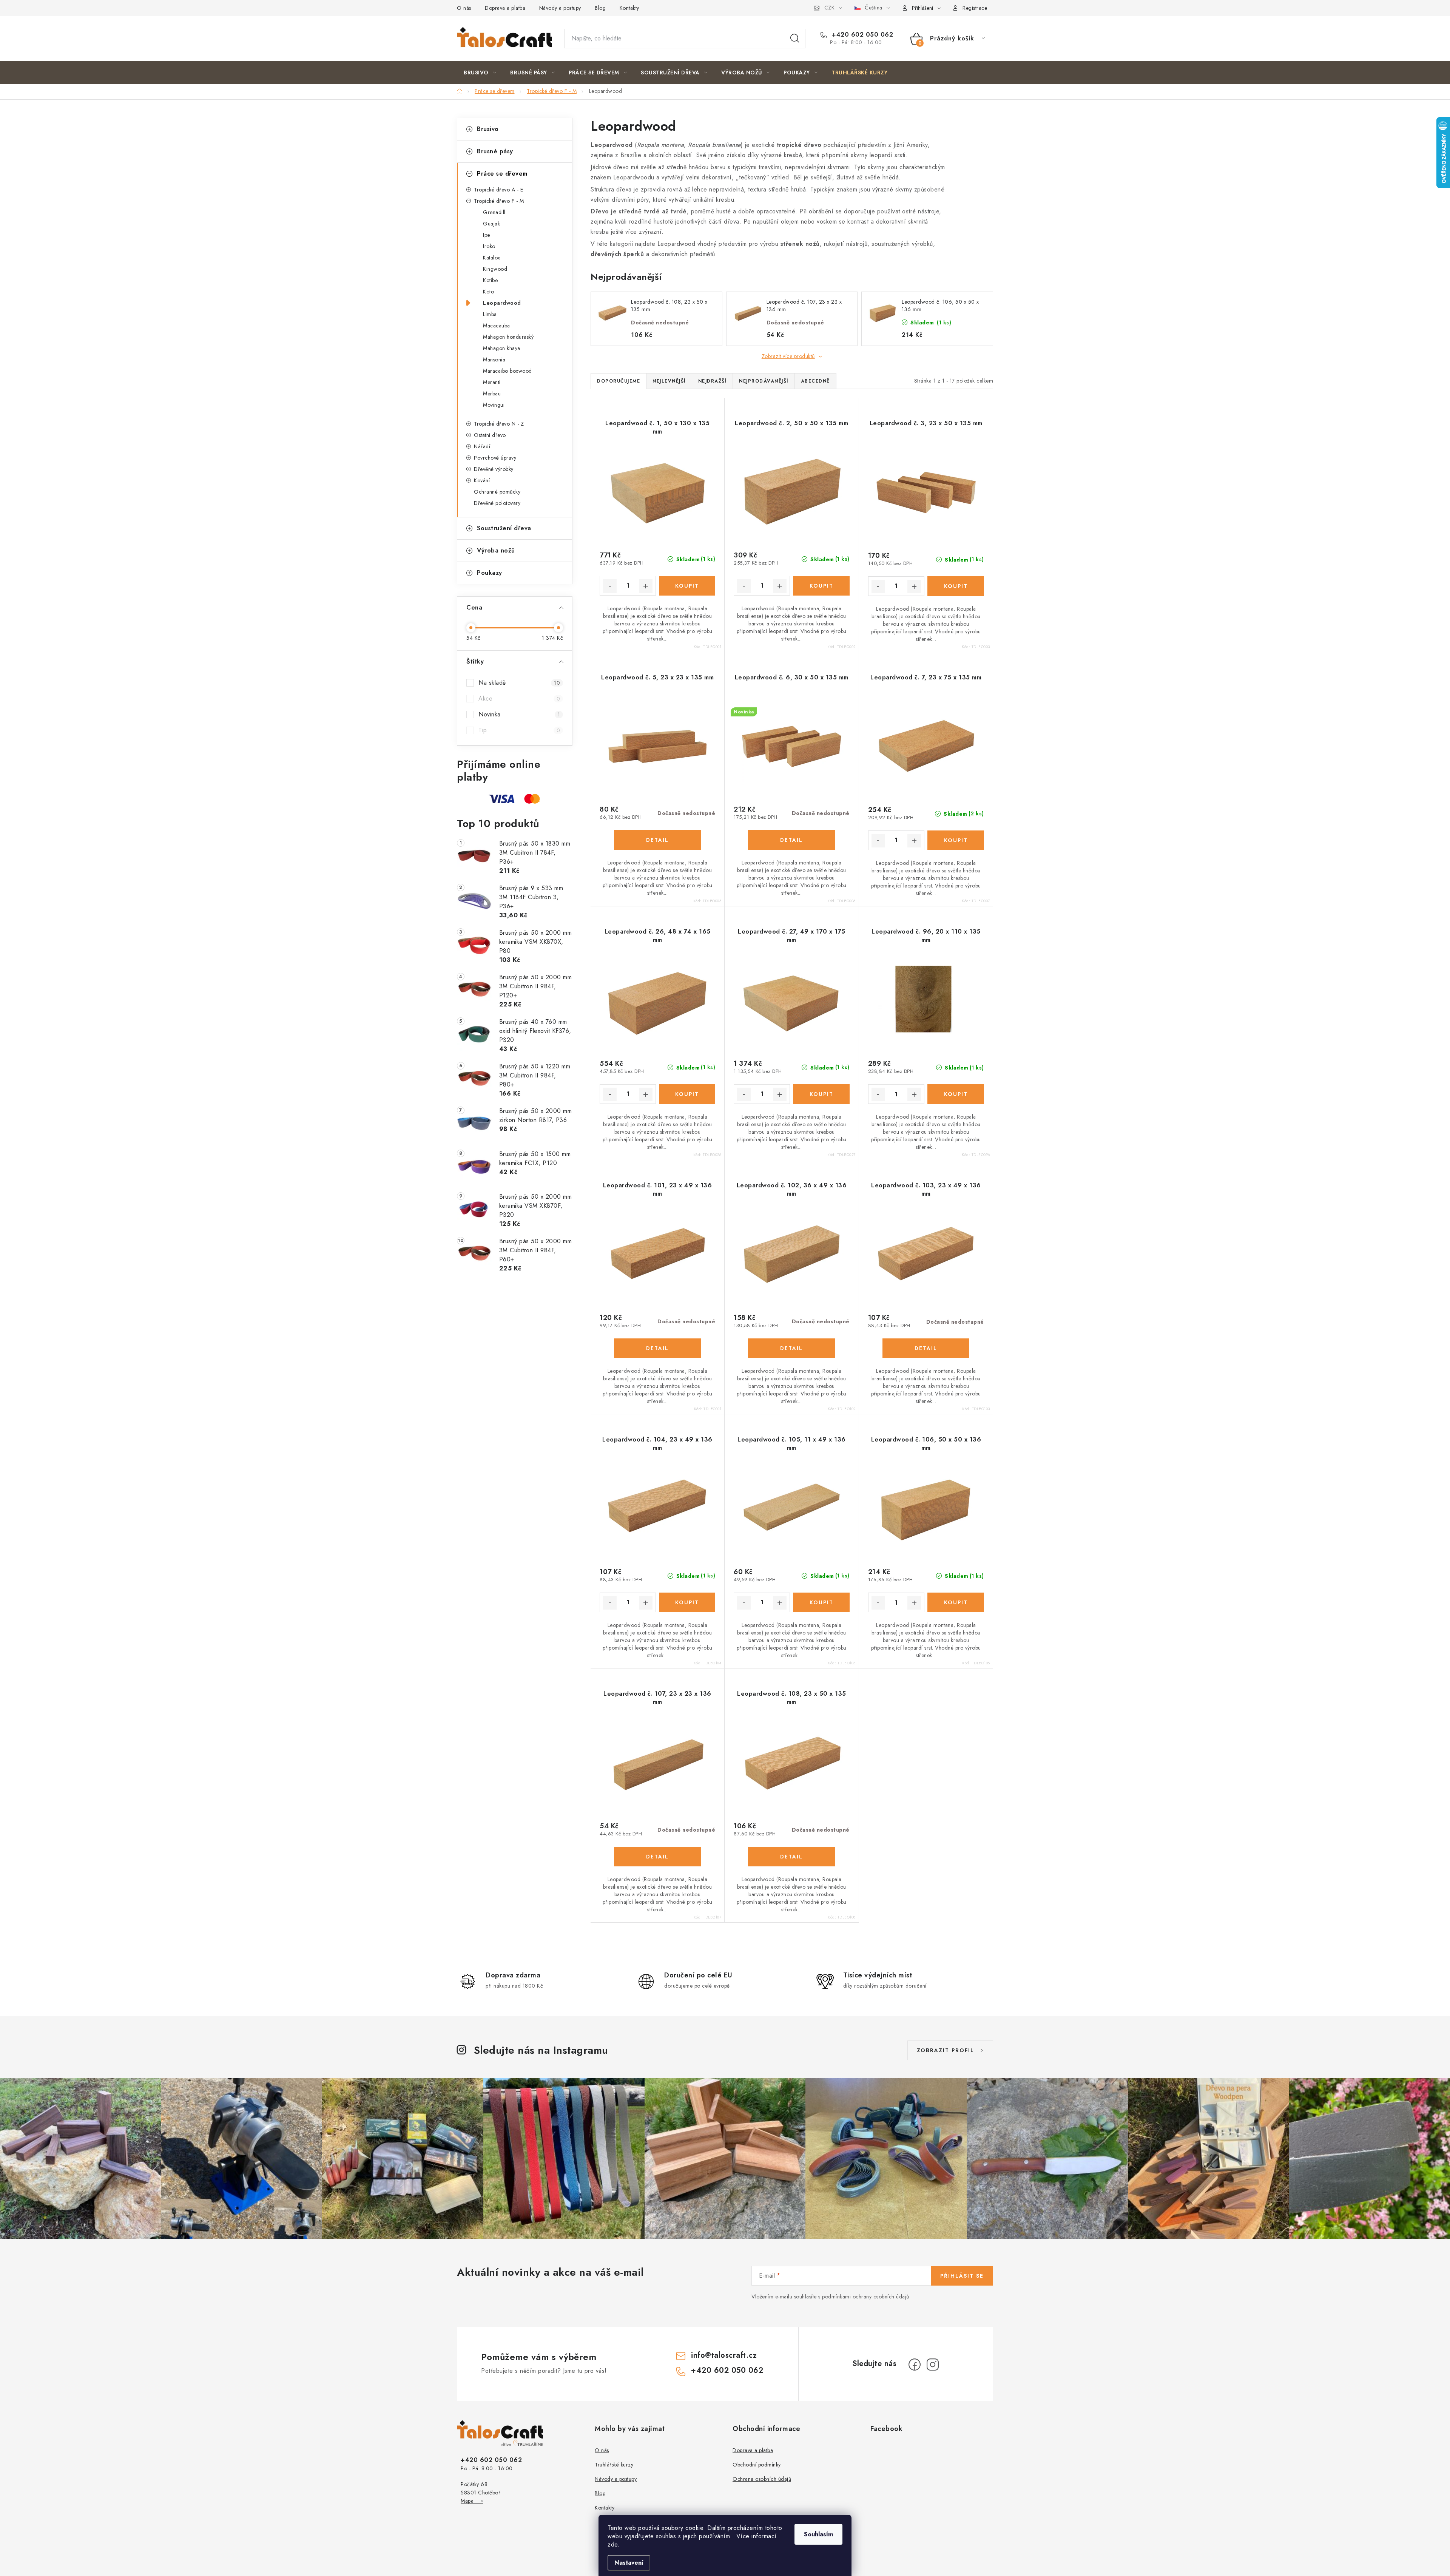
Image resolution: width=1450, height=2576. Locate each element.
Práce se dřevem (502, 174)
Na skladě (519, 683)
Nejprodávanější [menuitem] (764, 381)
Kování (482, 480)
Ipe (487, 235)
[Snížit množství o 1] (610, 586)
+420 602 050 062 (862, 35)
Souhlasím (818, 2534)
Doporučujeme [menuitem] (619, 381)
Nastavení (629, 2563)
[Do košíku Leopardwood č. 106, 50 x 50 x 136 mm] (956, 1602)
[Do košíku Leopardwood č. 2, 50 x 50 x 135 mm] (821, 586)
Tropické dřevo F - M (499, 201)
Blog (600, 8)
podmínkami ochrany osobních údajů (866, 2297)
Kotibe (490, 280)
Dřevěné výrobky (494, 469)
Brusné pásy (495, 151)
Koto (488, 292)
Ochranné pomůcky (497, 492)
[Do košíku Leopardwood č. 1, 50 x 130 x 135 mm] (687, 586)
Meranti (492, 382)
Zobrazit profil (946, 2050)
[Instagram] (933, 2365)
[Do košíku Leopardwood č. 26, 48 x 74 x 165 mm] (687, 1094)
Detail (657, 840)
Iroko (489, 246)
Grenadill (494, 212)
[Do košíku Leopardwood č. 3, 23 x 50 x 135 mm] (956, 586)
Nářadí (482, 446)
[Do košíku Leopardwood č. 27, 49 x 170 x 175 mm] (821, 1094)
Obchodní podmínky (757, 2465)
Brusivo (488, 129)
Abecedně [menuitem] (815, 381)
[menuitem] (480, 73)
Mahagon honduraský (508, 337)
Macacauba (497, 326)
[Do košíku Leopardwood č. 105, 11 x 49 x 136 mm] (821, 1602)
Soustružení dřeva (504, 528)
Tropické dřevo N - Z (499, 424)
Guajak (491, 224)
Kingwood (495, 269)
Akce (519, 698)
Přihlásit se (962, 2276)
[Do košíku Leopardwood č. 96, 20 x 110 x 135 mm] (956, 1094)
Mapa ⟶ (472, 2501)
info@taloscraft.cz (724, 2355)
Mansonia (494, 360)
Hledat (795, 39)
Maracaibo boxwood (507, 371)
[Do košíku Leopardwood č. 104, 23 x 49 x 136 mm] (687, 1602)
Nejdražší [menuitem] (713, 381)
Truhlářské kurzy (614, 2465)
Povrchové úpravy (495, 458)
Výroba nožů (496, 550)
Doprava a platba (505, 8)
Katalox (492, 258)
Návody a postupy (560, 8)
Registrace (975, 8)
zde (613, 2544)
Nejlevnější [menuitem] (669, 381)
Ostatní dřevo (490, 435)
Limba (490, 314)
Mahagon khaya (502, 348)
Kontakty (629, 8)
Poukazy (490, 573)
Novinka (519, 714)
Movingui (494, 405)
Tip (519, 730)
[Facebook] (915, 2365)
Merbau (492, 394)
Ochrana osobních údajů (762, 2479)
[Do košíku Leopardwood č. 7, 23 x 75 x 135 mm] (956, 840)
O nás (464, 8)
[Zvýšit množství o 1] (646, 586)
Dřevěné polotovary (497, 503)
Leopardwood (502, 303)
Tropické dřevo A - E (498, 190)
